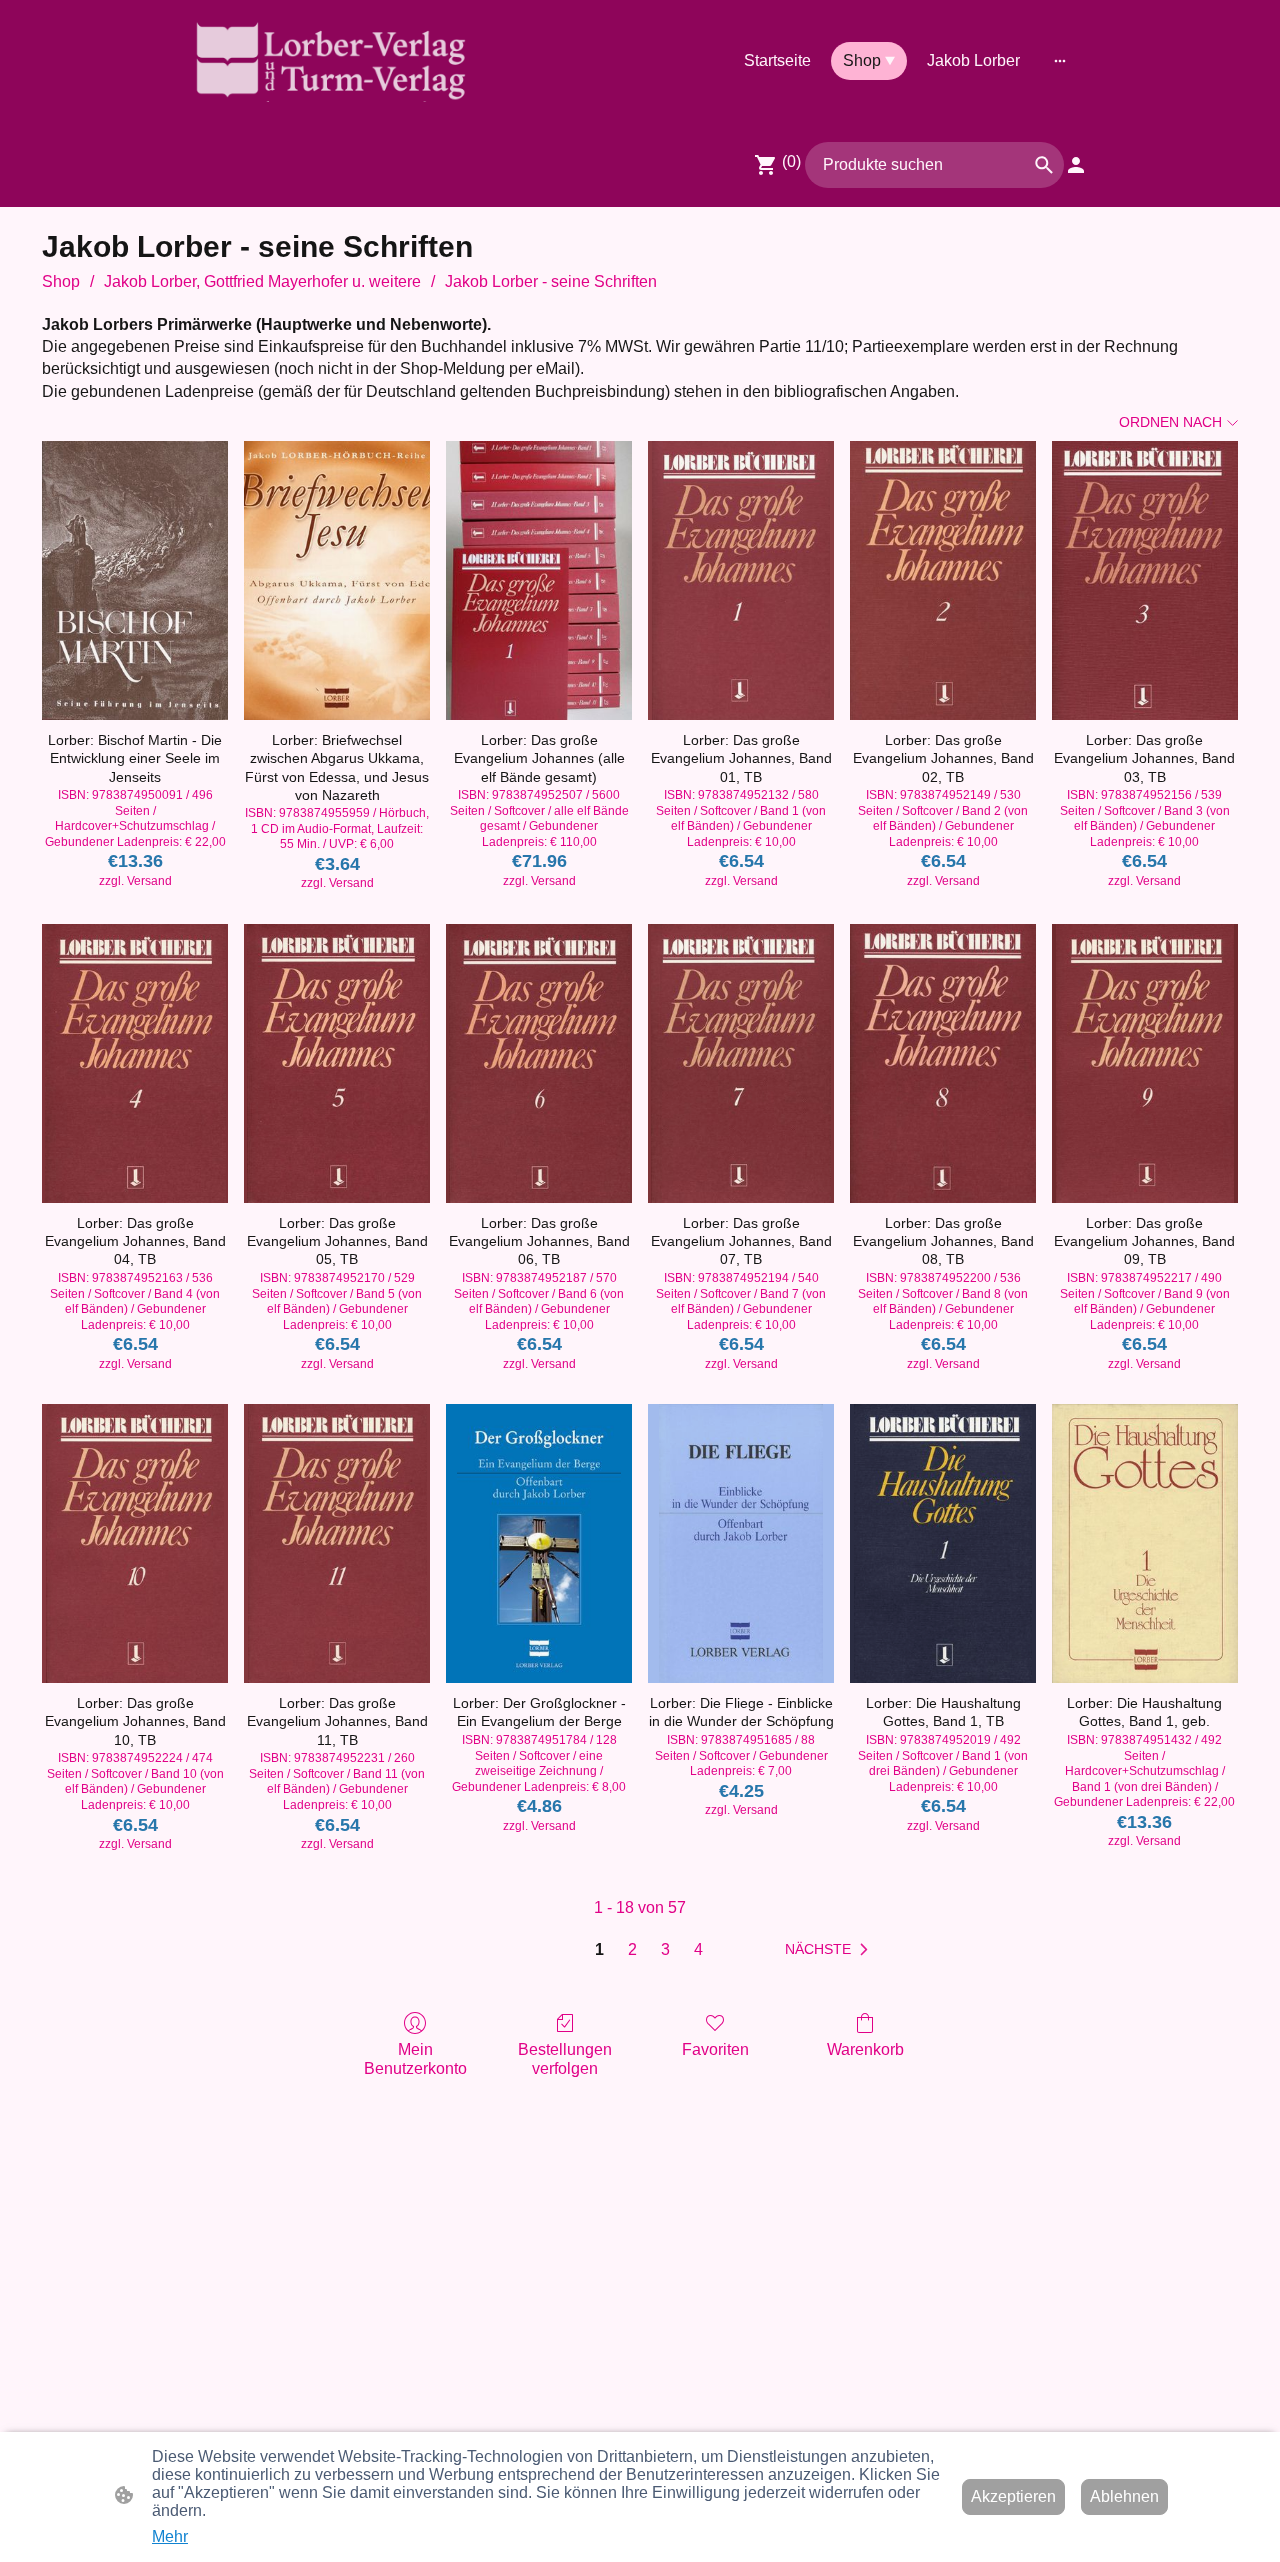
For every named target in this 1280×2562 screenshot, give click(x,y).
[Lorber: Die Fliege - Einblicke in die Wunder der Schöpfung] (741, 1543)
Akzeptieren (1013, 2496)
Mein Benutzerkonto (415, 2059)
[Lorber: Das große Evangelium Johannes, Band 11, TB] (337, 1543)
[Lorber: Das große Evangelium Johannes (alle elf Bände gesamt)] (539, 580)
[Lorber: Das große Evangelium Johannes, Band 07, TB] (741, 1063)
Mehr (170, 2536)
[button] (1044, 165)
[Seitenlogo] (330, 60)
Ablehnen (1124, 2496)
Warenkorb (865, 2049)
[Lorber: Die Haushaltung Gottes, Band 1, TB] (943, 1543)
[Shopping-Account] (1076, 165)
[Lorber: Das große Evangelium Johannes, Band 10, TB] (135, 1543)
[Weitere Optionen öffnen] (1060, 61)
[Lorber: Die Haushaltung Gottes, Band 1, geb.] (1145, 1543)
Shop (61, 281)
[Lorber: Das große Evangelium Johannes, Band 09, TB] (1145, 1063)
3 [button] (665, 1949)
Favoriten (715, 2049)
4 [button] (698, 1949)
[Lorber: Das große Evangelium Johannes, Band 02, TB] (943, 580)
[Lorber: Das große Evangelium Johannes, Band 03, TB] (1145, 580)
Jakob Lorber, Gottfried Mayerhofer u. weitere (262, 281)
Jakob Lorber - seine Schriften (551, 281)
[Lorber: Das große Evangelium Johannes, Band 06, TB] (539, 1063)
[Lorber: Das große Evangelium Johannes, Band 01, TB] (741, 580)
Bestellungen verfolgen (565, 2059)
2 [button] (632, 1949)
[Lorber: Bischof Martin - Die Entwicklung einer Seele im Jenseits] (135, 580)
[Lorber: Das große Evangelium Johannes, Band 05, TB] (337, 1063)
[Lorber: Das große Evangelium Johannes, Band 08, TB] (943, 1063)
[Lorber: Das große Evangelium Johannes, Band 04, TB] (135, 1063)
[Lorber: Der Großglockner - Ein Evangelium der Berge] (539, 1543)
